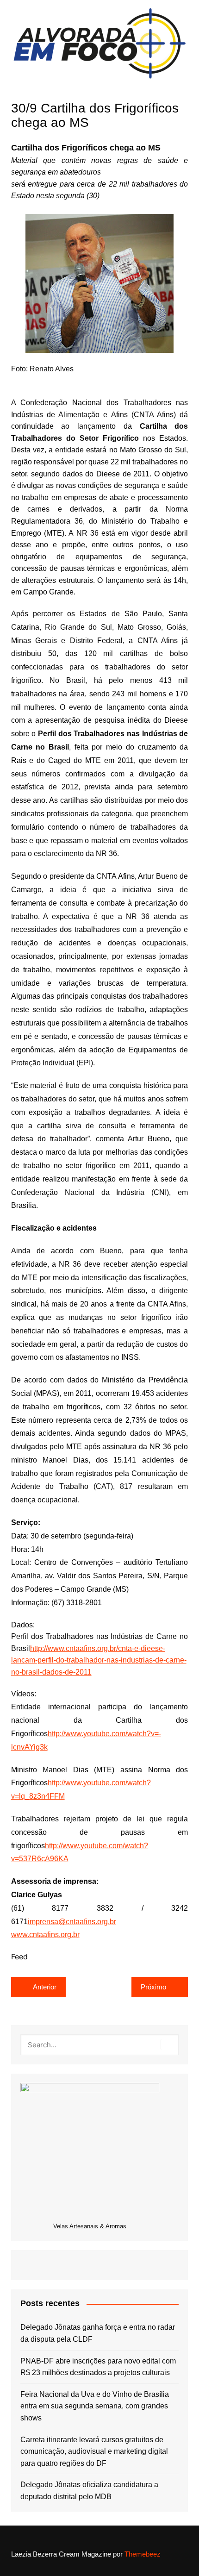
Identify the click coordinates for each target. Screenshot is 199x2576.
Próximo (153, 1987)
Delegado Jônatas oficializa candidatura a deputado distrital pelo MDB (89, 2491)
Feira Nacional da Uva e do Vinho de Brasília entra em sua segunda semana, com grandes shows (95, 2406)
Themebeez (143, 2554)
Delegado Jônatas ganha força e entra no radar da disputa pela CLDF (98, 2333)
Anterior (45, 1987)
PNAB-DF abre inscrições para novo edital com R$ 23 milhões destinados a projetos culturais (98, 2367)
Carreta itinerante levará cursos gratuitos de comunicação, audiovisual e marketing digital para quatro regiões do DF (94, 2451)
